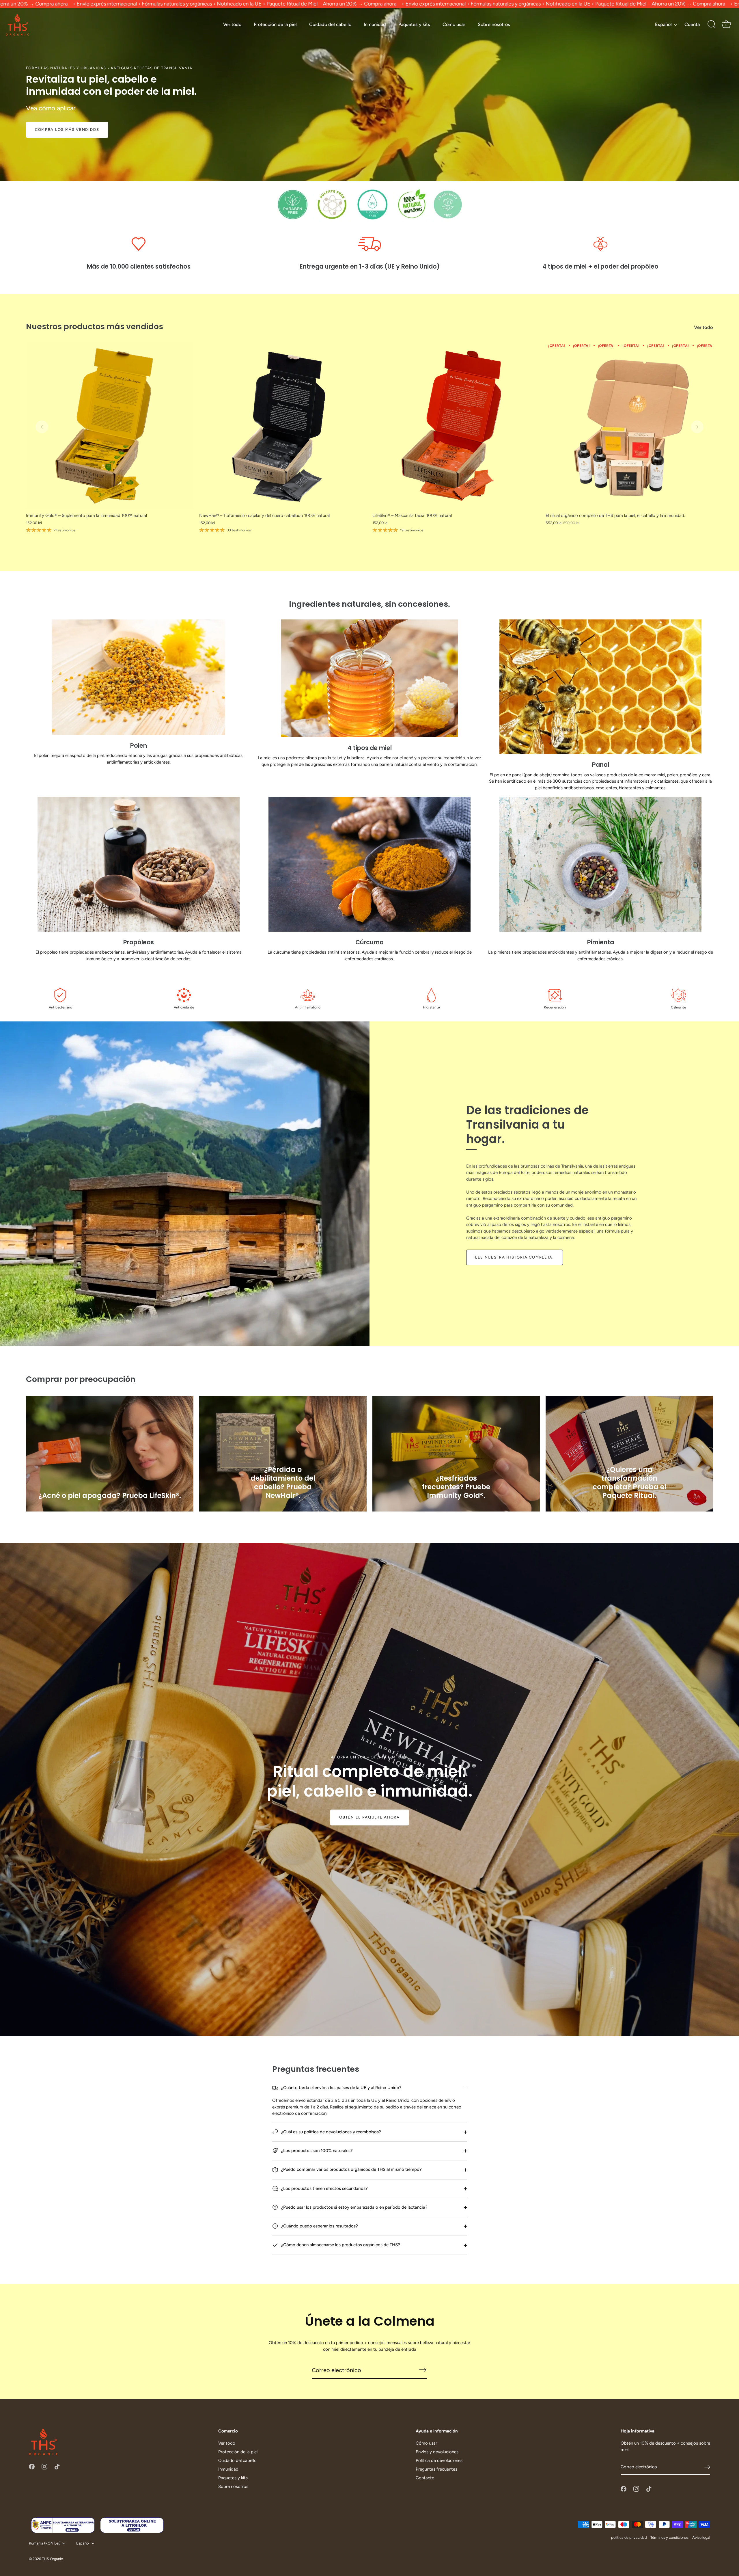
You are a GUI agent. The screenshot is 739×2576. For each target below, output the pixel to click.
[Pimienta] (600, 864)
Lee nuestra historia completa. (515, 1257)
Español (663, 24)
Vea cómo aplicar (51, 108)
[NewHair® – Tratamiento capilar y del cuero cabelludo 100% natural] (283, 426)
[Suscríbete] (423, 2370)
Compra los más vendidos (67, 130)
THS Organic (52, 2559)
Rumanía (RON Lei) (45, 2543)
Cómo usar (454, 24)
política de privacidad (629, 2537)
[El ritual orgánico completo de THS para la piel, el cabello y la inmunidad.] (629, 426)
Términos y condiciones (669, 2537)
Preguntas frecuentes (436, 2469)
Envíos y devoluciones (437, 2452)
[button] (42, 427)
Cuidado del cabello (330, 24)
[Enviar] (707, 2467)
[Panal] (600, 687)
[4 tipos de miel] (369, 678)
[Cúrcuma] (369, 864)
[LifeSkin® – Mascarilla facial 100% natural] (456, 426)
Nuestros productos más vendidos (95, 326)
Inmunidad (375, 24)
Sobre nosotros (494, 24)
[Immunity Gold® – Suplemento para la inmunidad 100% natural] (110, 426)
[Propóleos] (139, 864)
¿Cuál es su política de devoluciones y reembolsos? (331, 2132)
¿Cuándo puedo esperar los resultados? (319, 2226)
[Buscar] (712, 25)
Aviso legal (701, 2537)
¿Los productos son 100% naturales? (316, 2151)
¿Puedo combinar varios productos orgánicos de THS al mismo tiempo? (351, 2169)
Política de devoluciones (439, 2460)
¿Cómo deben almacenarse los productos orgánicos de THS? (340, 2245)
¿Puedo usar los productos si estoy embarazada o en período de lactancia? (354, 2207)
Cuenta (692, 24)
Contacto (425, 2478)
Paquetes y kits (414, 24)
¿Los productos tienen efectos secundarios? (324, 2188)
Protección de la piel (275, 24)
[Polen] (139, 677)
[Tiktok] (57, 2466)
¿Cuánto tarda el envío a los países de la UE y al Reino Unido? (341, 2088)
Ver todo (232, 24)
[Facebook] (32, 2466)
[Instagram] (44, 2466)
